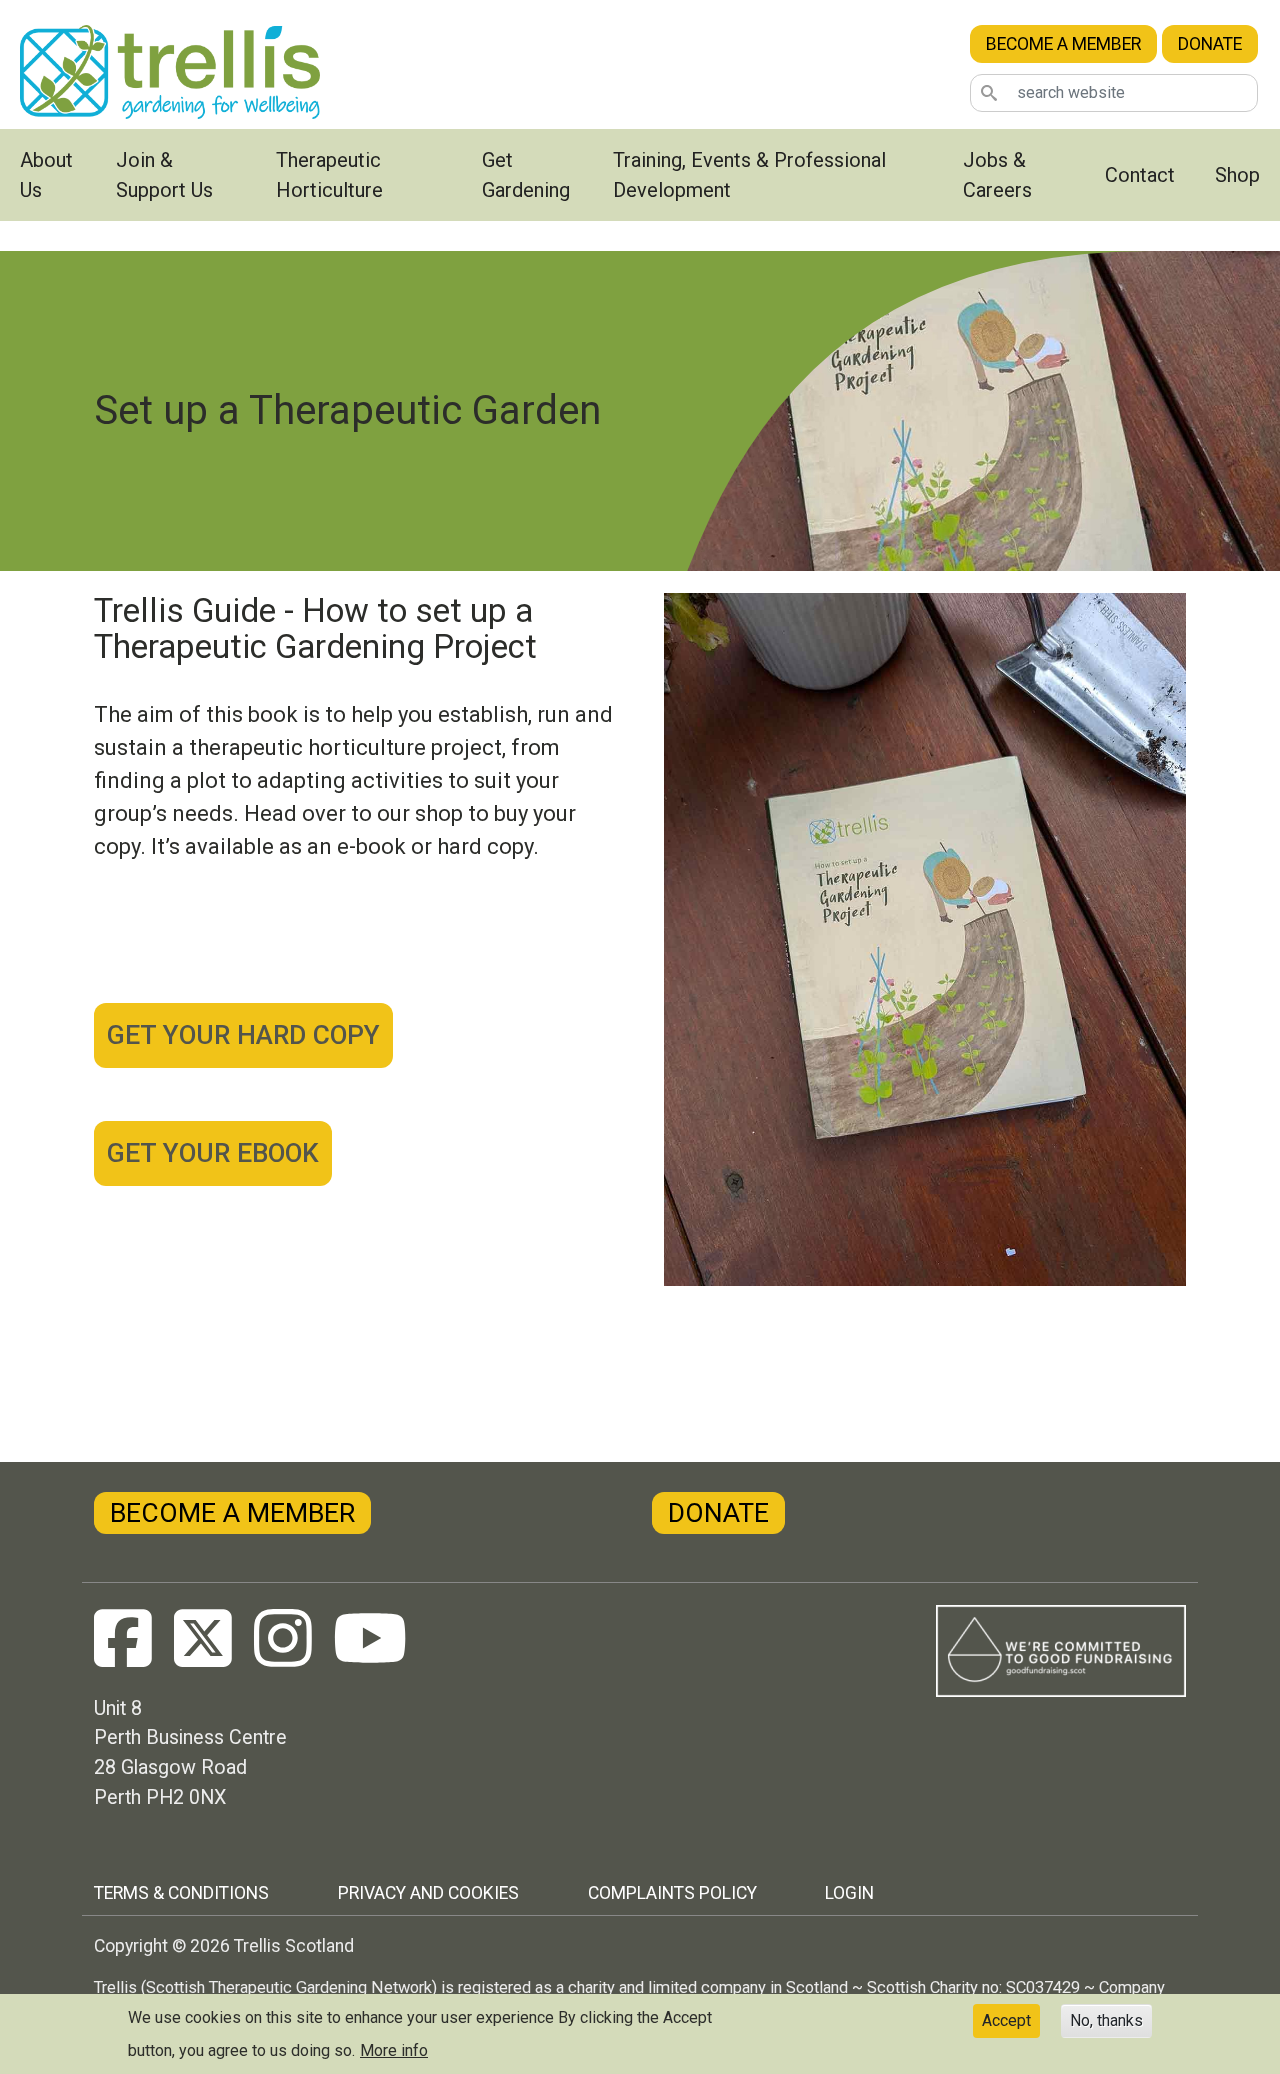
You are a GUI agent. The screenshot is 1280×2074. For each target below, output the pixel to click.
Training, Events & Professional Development (749, 175)
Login (849, 1893)
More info (394, 2050)
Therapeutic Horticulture (329, 175)
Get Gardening (526, 175)
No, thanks (1106, 2020)
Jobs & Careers (997, 175)
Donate (1210, 44)
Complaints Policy (672, 1893)
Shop (1237, 175)
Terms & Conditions (181, 1893)
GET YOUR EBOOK (213, 1153)
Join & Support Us (164, 175)
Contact (1140, 175)
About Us (46, 175)
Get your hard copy (243, 1035)
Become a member (1063, 44)
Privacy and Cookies (428, 1893)
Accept (1006, 2020)
